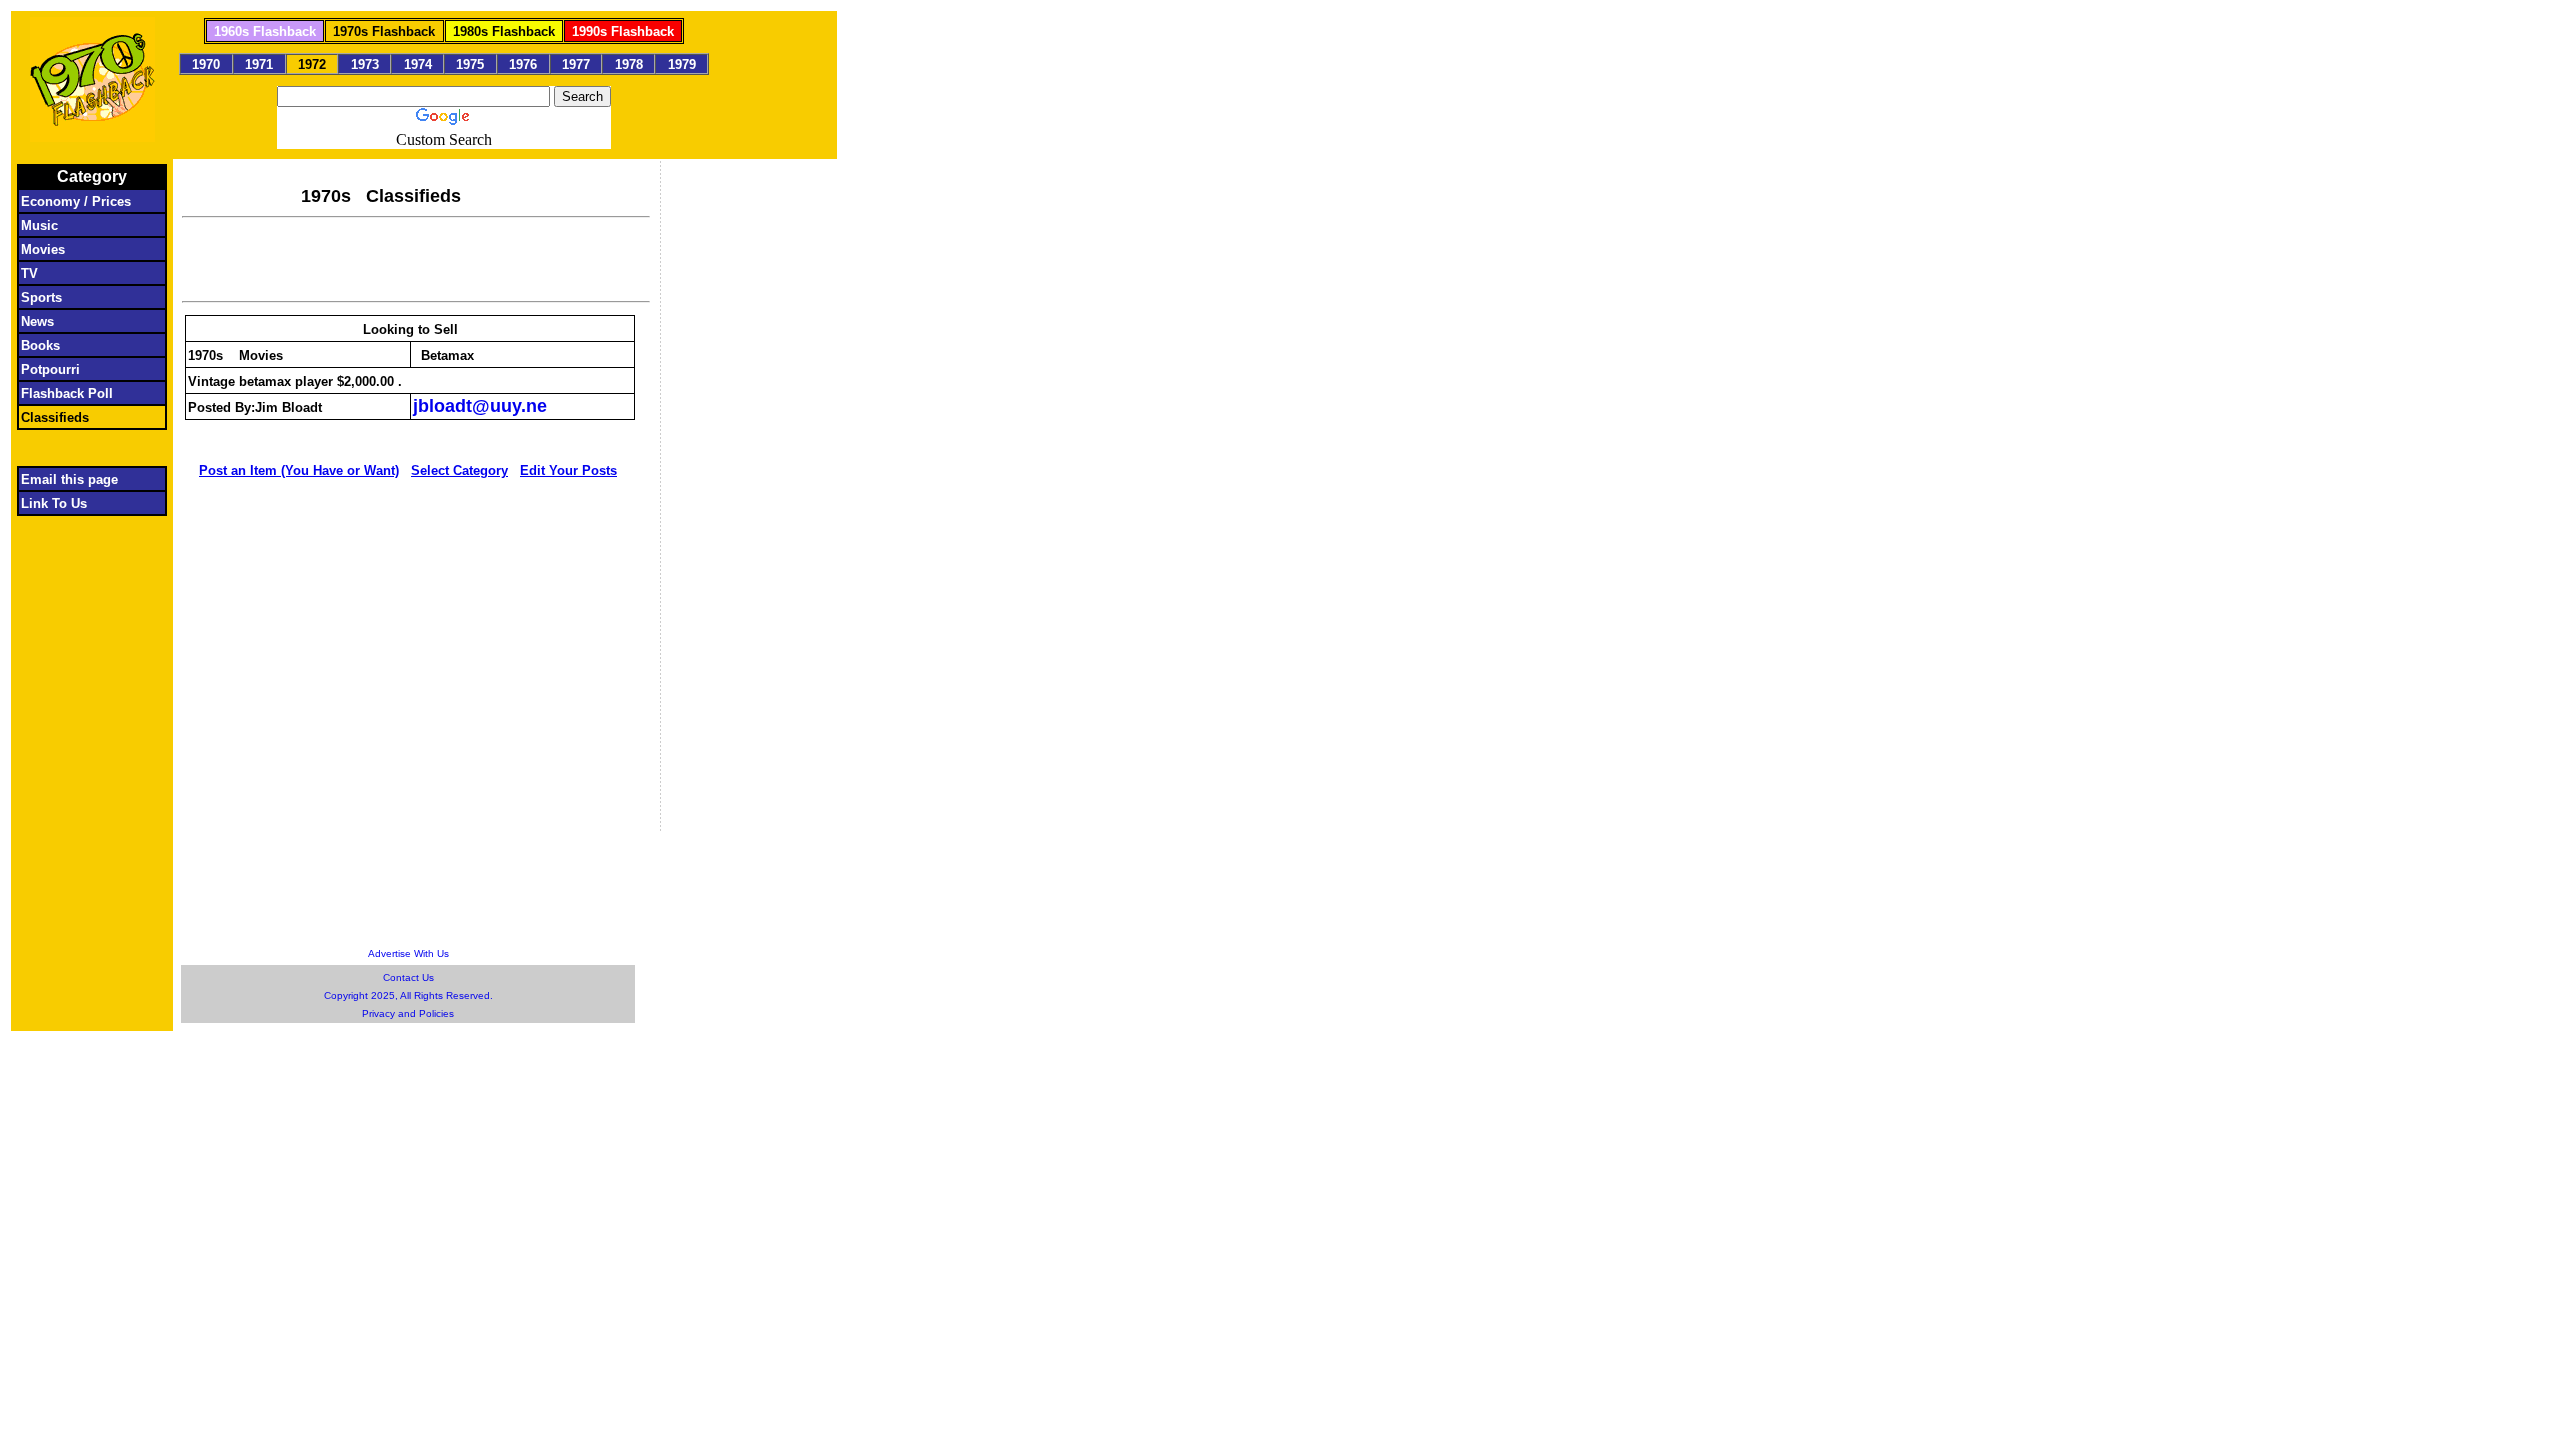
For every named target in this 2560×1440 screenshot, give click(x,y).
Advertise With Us (408, 953)
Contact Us (408, 977)
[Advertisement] (416, 257)
